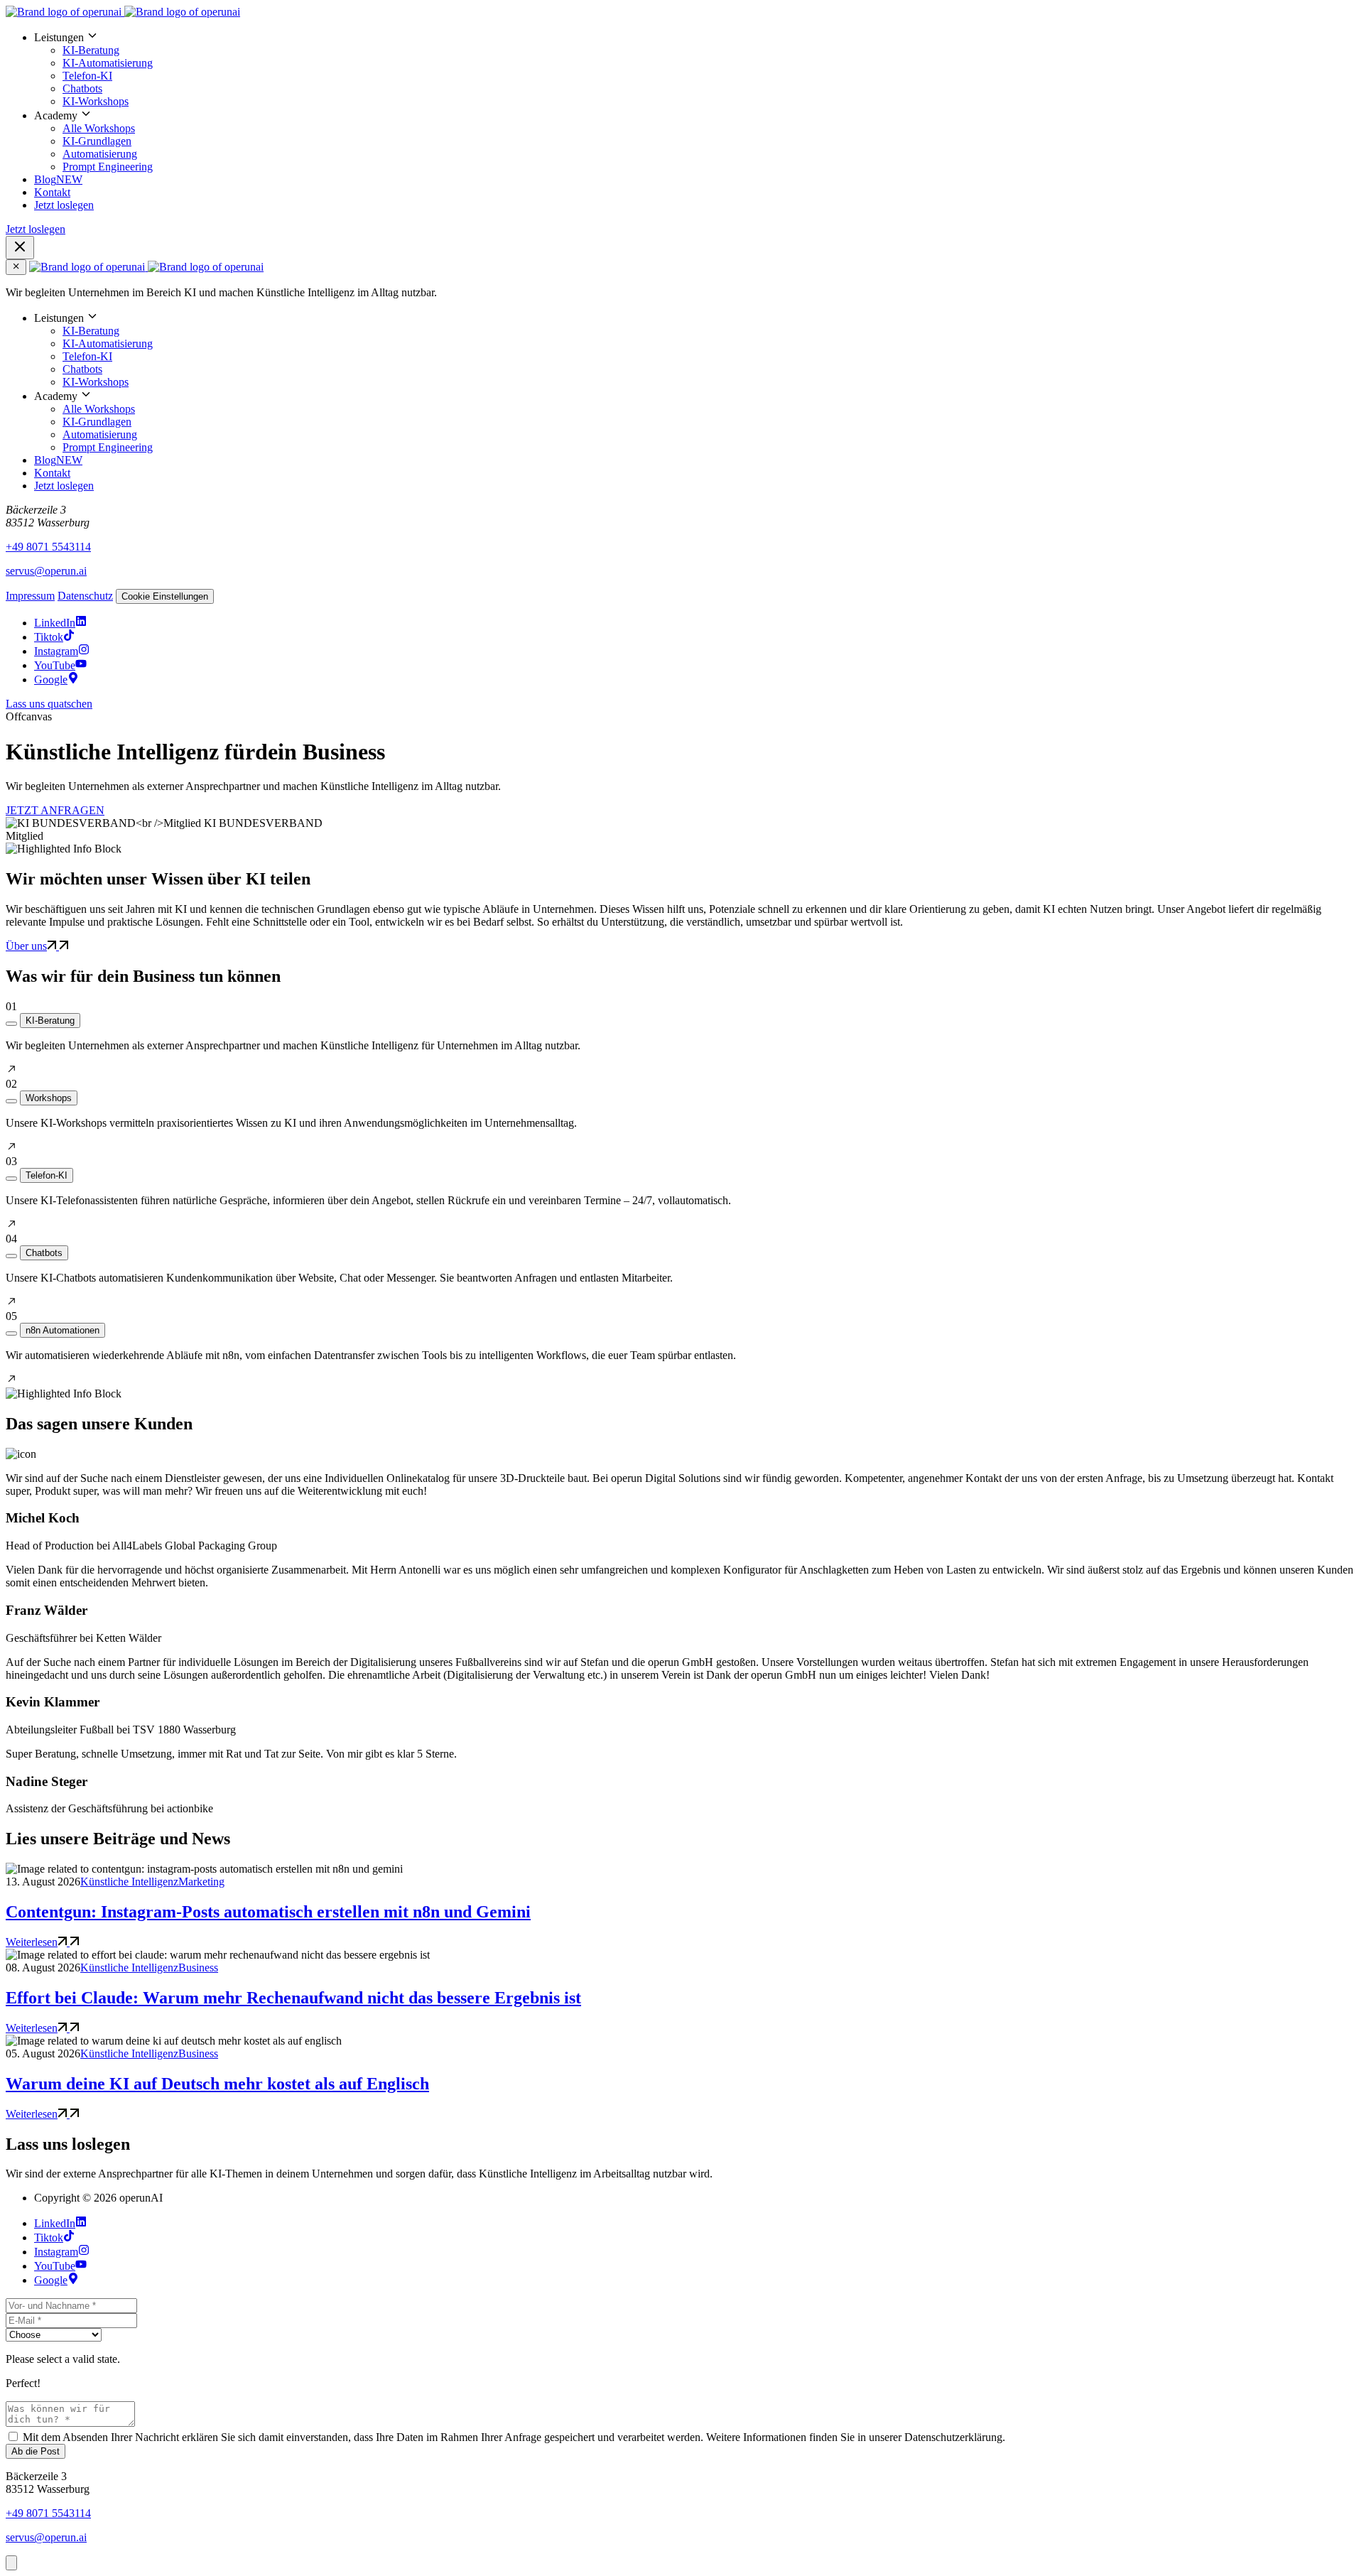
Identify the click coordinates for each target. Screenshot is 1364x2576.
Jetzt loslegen (64, 205)
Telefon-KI (87, 76)
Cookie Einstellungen (165, 596)
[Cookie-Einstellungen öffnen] (11, 2563)
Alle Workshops (99, 128)
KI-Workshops (96, 101)
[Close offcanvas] (16, 267)
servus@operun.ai (46, 571)
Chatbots (82, 88)
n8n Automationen (63, 1330)
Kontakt (52, 192)
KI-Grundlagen (97, 141)
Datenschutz (85, 596)
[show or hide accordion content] (11, 1024)
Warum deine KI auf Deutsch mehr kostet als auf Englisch (217, 2084)
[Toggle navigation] (20, 248)
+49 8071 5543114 (48, 547)
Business (198, 1968)
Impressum (30, 596)
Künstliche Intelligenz (129, 1882)
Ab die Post (36, 2451)
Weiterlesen (32, 1942)
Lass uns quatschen (49, 704)
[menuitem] (696, 69)
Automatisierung (100, 154)
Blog (58, 179)
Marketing (201, 1882)
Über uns (26, 946)
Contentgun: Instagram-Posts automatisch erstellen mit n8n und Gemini (268, 1912)
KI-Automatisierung (108, 63)
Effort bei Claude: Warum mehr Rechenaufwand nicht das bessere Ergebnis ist (293, 1998)
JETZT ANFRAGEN (55, 810)
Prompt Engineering (108, 167)
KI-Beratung (91, 50)
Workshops (49, 1098)
